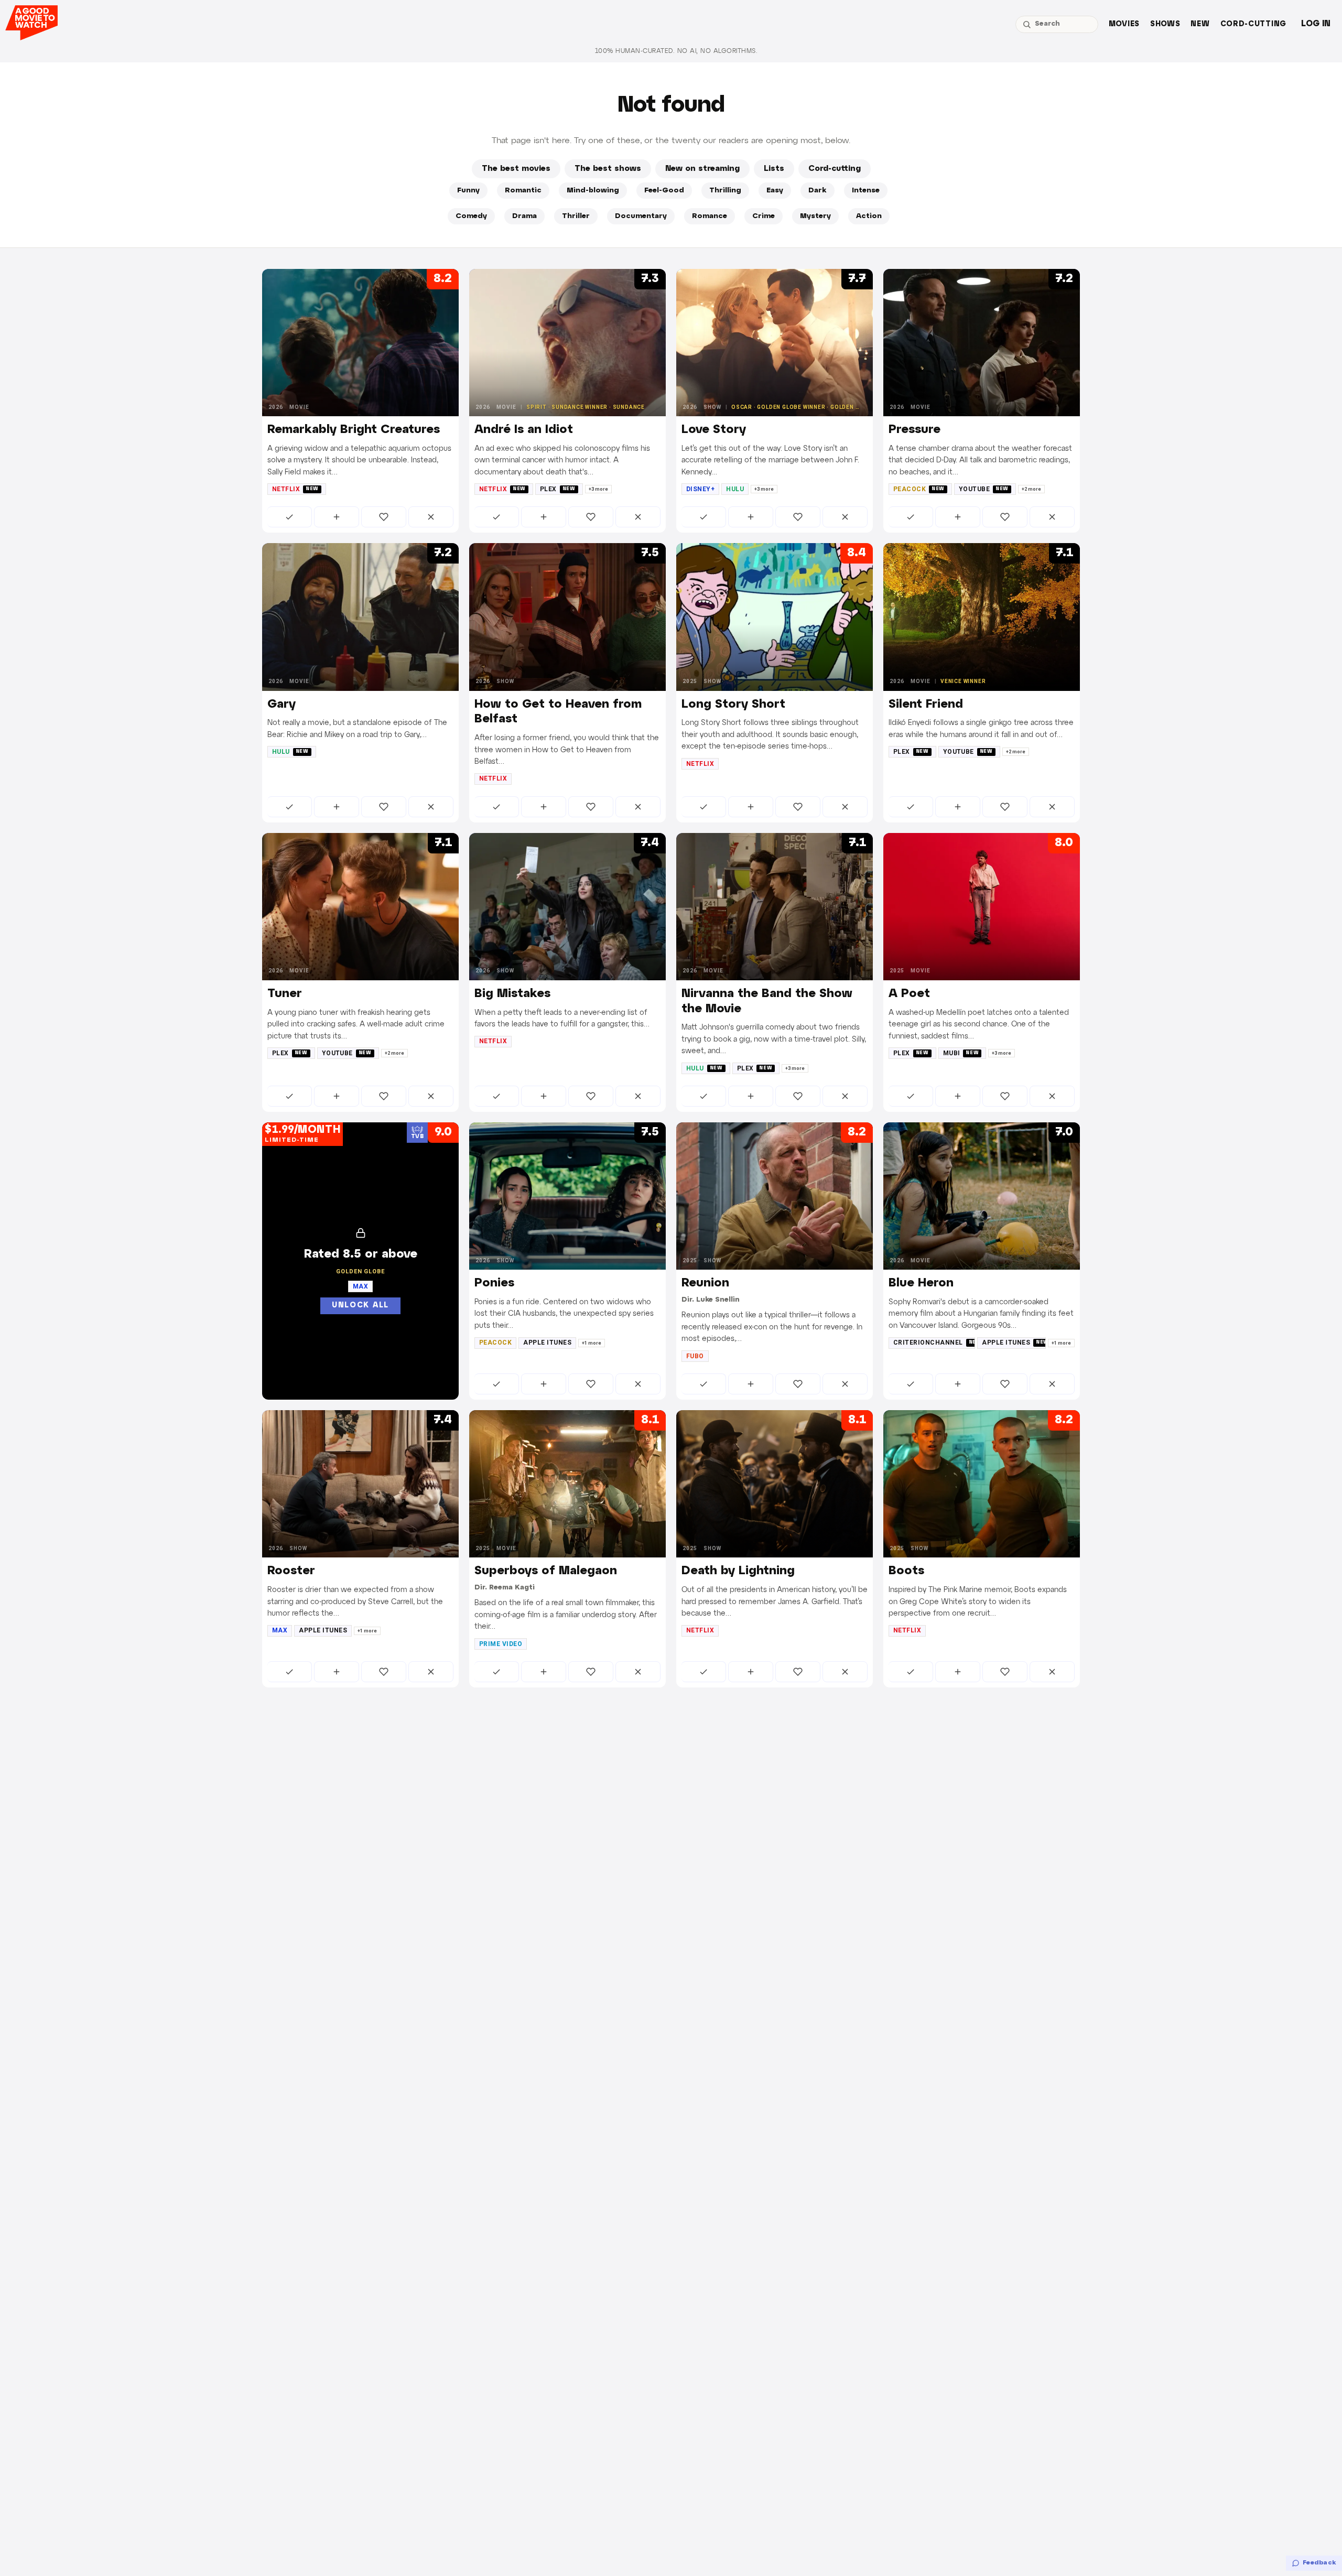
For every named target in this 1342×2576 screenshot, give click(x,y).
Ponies (494, 1283)
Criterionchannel (934, 1343)
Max (280, 1630)
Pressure (914, 430)
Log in (1316, 24)
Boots (906, 1571)
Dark (818, 191)
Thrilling (725, 191)
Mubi (961, 1053)
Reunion (705, 1283)
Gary (282, 705)
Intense (866, 191)
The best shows (608, 169)
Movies (1124, 24)
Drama (524, 216)
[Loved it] (384, 517)
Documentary (641, 216)
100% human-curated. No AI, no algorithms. (676, 51)
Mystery (815, 216)
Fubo (695, 1356)
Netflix (295, 489)
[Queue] (337, 517)
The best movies (516, 169)
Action (869, 216)
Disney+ (700, 489)
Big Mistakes (512, 994)
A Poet (909, 994)
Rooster (291, 1571)
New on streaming (702, 169)
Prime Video (501, 1644)
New (1200, 24)
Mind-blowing (593, 191)
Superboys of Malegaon (546, 1571)
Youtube (984, 489)
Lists (774, 169)
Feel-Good (664, 191)
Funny (468, 191)
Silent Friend (926, 705)
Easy (775, 191)
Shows (1165, 24)
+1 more (592, 1343)
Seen (290, 517)
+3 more (598, 489)
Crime (764, 216)
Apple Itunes (547, 1343)
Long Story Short (733, 705)
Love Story (714, 430)
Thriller (576, 216)
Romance (710, 216)
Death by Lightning (738, 1571)
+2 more (1031, 489)
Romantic (523, 191)
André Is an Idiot (524, 430)
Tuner (285, 994)
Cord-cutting (1253, 24)
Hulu (735, 489)
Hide (431, 517)
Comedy (471, 216)
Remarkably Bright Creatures (354, 430)
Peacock (919, 489)
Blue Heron (921, 1283)
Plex (558, 489)
